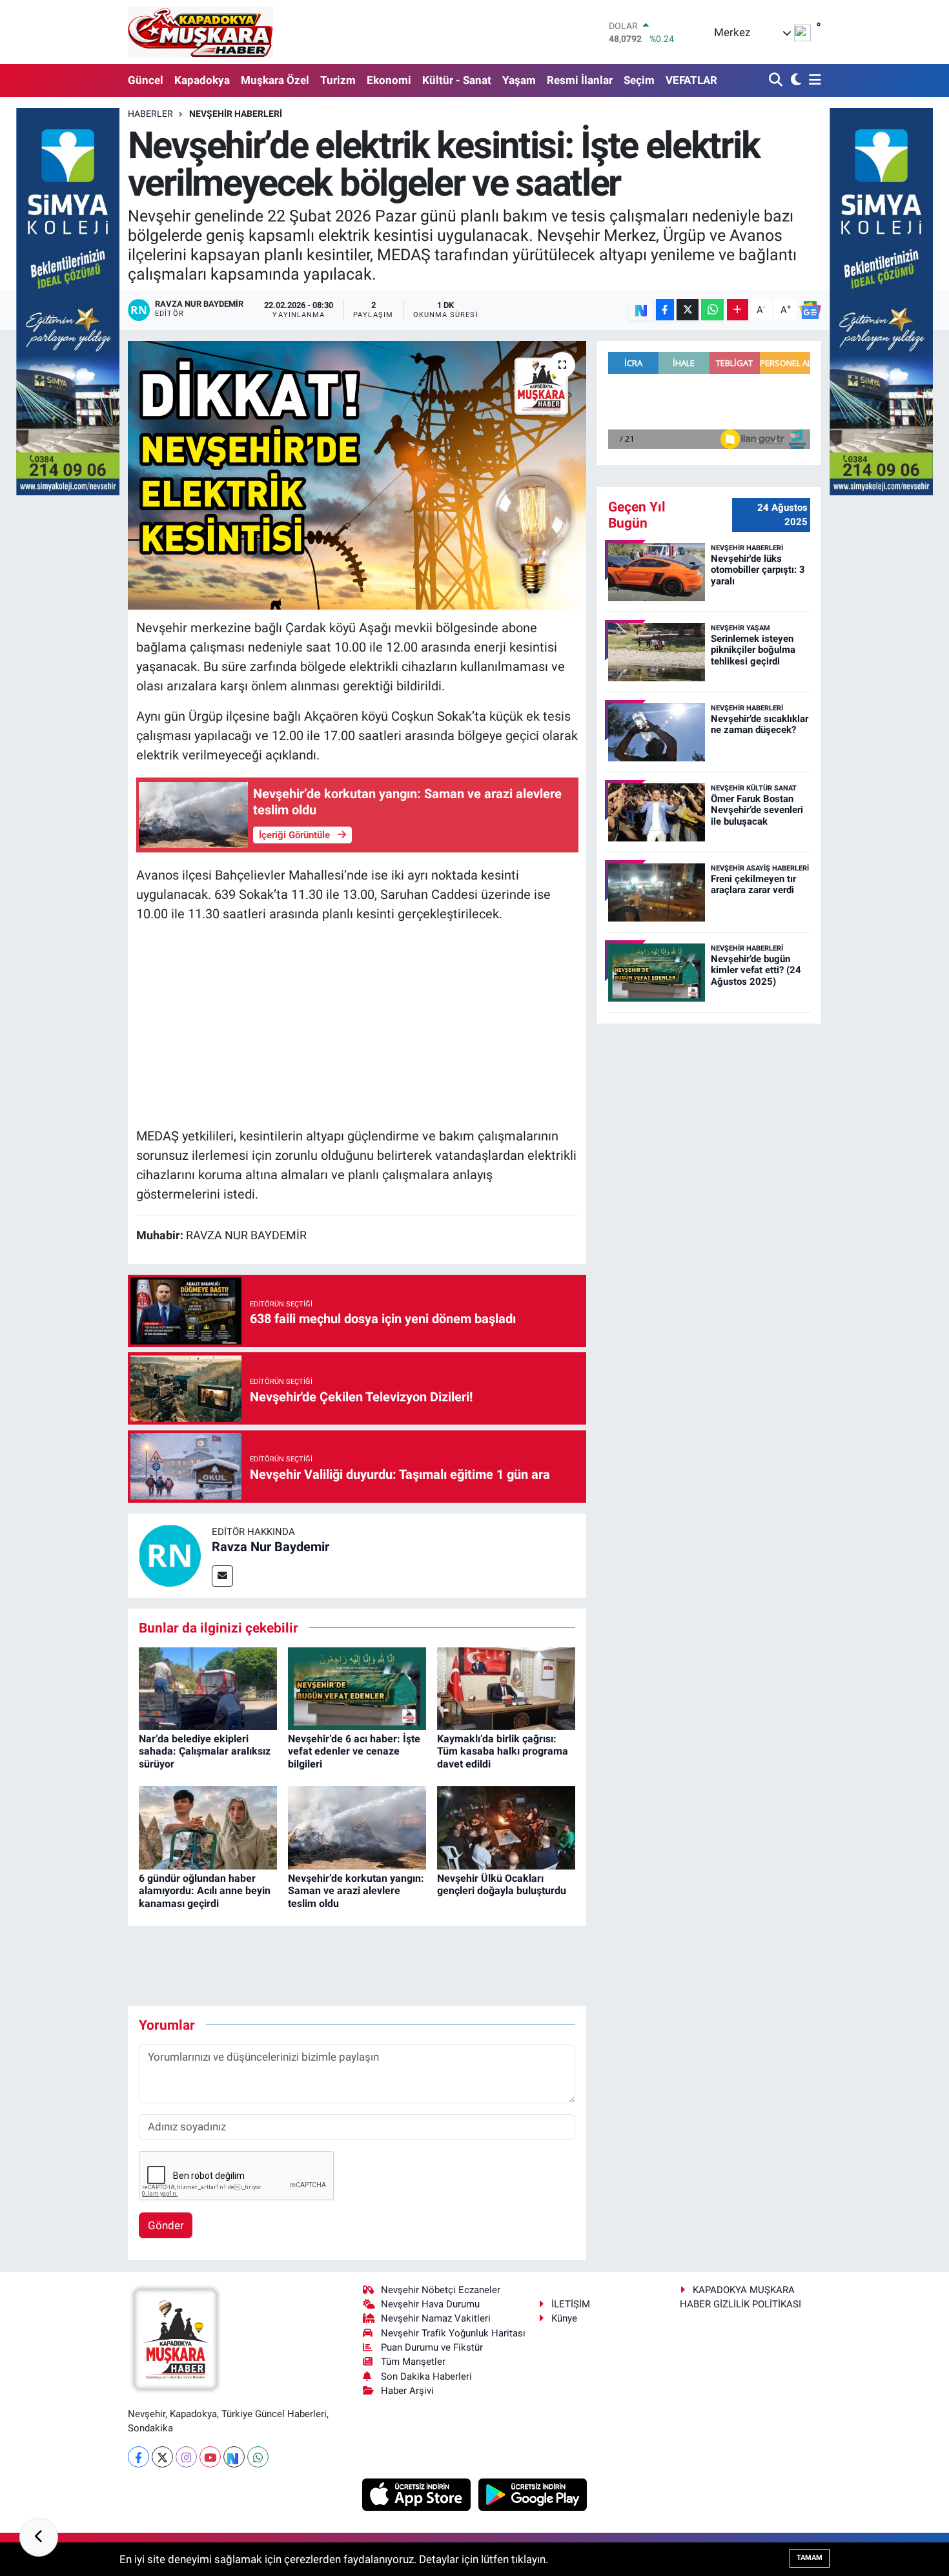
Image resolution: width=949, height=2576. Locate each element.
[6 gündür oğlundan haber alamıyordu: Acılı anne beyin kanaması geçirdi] (208, 1827)
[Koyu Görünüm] (794, 80)
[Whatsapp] (258, 2457)
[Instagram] (186, 2457)
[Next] (234, 2457)
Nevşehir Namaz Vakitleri (436, 2318)
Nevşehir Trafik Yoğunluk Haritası (453, 2333)
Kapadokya (202, 80)
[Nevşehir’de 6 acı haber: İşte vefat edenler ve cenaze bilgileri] (357, 1687)
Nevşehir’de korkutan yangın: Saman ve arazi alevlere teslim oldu (356, 1891)
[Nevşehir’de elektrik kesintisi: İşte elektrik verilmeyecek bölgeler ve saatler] (357, 475)
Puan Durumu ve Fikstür (432, 2347)
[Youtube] (210, 2457)
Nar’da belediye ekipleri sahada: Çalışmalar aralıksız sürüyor (205, 1751)
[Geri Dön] (39, 2537)
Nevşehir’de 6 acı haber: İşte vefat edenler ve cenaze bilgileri (354, 1751)
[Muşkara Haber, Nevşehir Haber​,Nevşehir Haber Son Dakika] (200, 32)
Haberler (150, 114)
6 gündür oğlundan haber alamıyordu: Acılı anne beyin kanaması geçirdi (205, 1891)
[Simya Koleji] (68, 300)
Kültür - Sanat (457, 80)
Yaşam (519, 80)
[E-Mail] (222, 1576)
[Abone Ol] (810, 310)
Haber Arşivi (407, 2391)
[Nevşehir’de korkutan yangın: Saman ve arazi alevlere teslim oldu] (357, 1827)
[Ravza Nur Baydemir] (170, 1554)
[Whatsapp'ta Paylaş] (712, 310)
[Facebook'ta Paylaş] (665, 310)
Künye (564, 2318)
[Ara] (777, 80)
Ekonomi (389, 80)
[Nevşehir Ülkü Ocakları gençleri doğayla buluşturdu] (506, 1827)
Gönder (166, 2225)
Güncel (146, 80)
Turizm (338, 80)
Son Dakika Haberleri (426, 2376)
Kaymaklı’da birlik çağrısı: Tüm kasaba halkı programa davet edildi (503, 1751)
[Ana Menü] (813, 80)
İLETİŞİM (571, 2304)
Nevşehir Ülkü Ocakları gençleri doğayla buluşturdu (502, 1884)
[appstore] (418, 2494)
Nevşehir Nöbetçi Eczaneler (441, 2290)
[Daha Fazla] (738, 310)
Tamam (810, 2558)
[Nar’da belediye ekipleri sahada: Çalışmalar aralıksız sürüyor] (208, 1687)
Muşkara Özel (275, 80)
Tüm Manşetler (413, 2362)
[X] (162, 2457)
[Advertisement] (357, 1025)
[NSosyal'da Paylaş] (641, 310)
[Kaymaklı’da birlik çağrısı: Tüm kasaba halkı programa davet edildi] (506, 1687)
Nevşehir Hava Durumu (430, 2304)
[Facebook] (138, 2457)
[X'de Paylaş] (688, 310)
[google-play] (533, 2494)
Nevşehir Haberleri (236, 114)
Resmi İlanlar (580, 80)
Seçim (639, 80)
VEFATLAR (691, 80)
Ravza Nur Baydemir (270, 1547)
